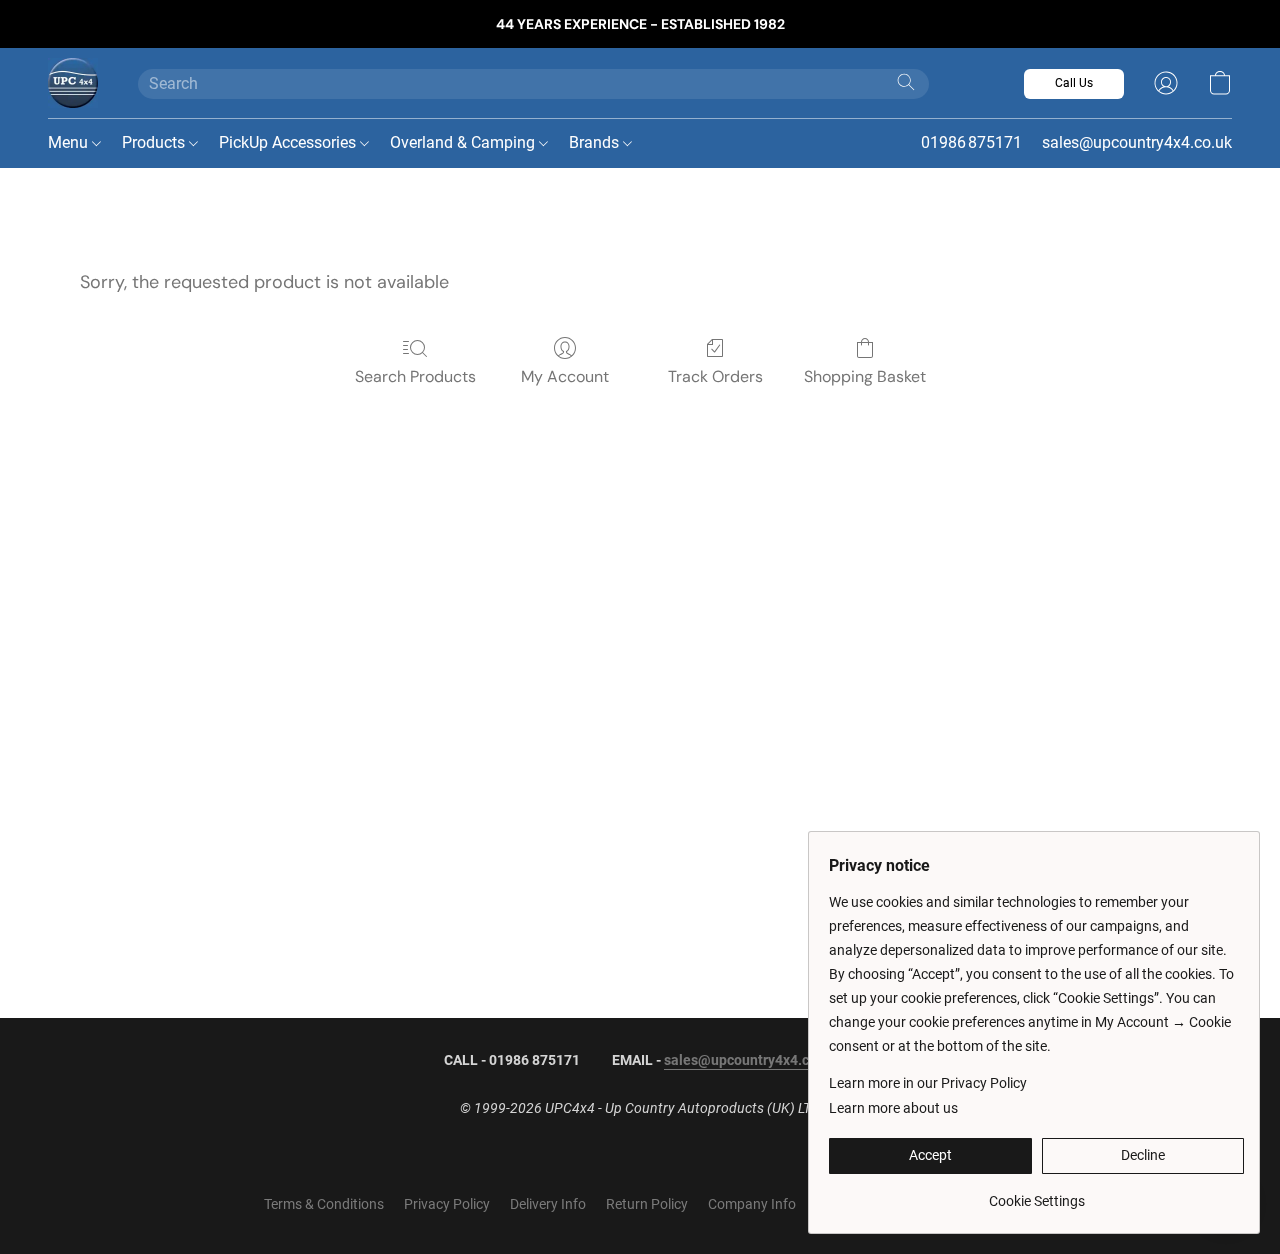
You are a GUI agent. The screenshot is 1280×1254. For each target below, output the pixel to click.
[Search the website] (906, 82)
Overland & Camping (464, 142)
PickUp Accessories (289, 142)
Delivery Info (548, 1204)
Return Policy (647, 1204)
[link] (1036, 1193)
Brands (596, 142)
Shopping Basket (865, 376)
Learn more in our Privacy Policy (928, 1083)
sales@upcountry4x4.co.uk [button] (1137, 142)
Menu (70, 142)
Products (155, 142)
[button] (73, 83)
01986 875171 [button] (971, 142)
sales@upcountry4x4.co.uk (750, 1060)
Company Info (752, 1204)
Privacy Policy (447, 1204)
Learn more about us (893, 1108)
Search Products (415, 376)
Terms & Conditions (324, 1204)
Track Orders (715, 376)
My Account (565, 376)
